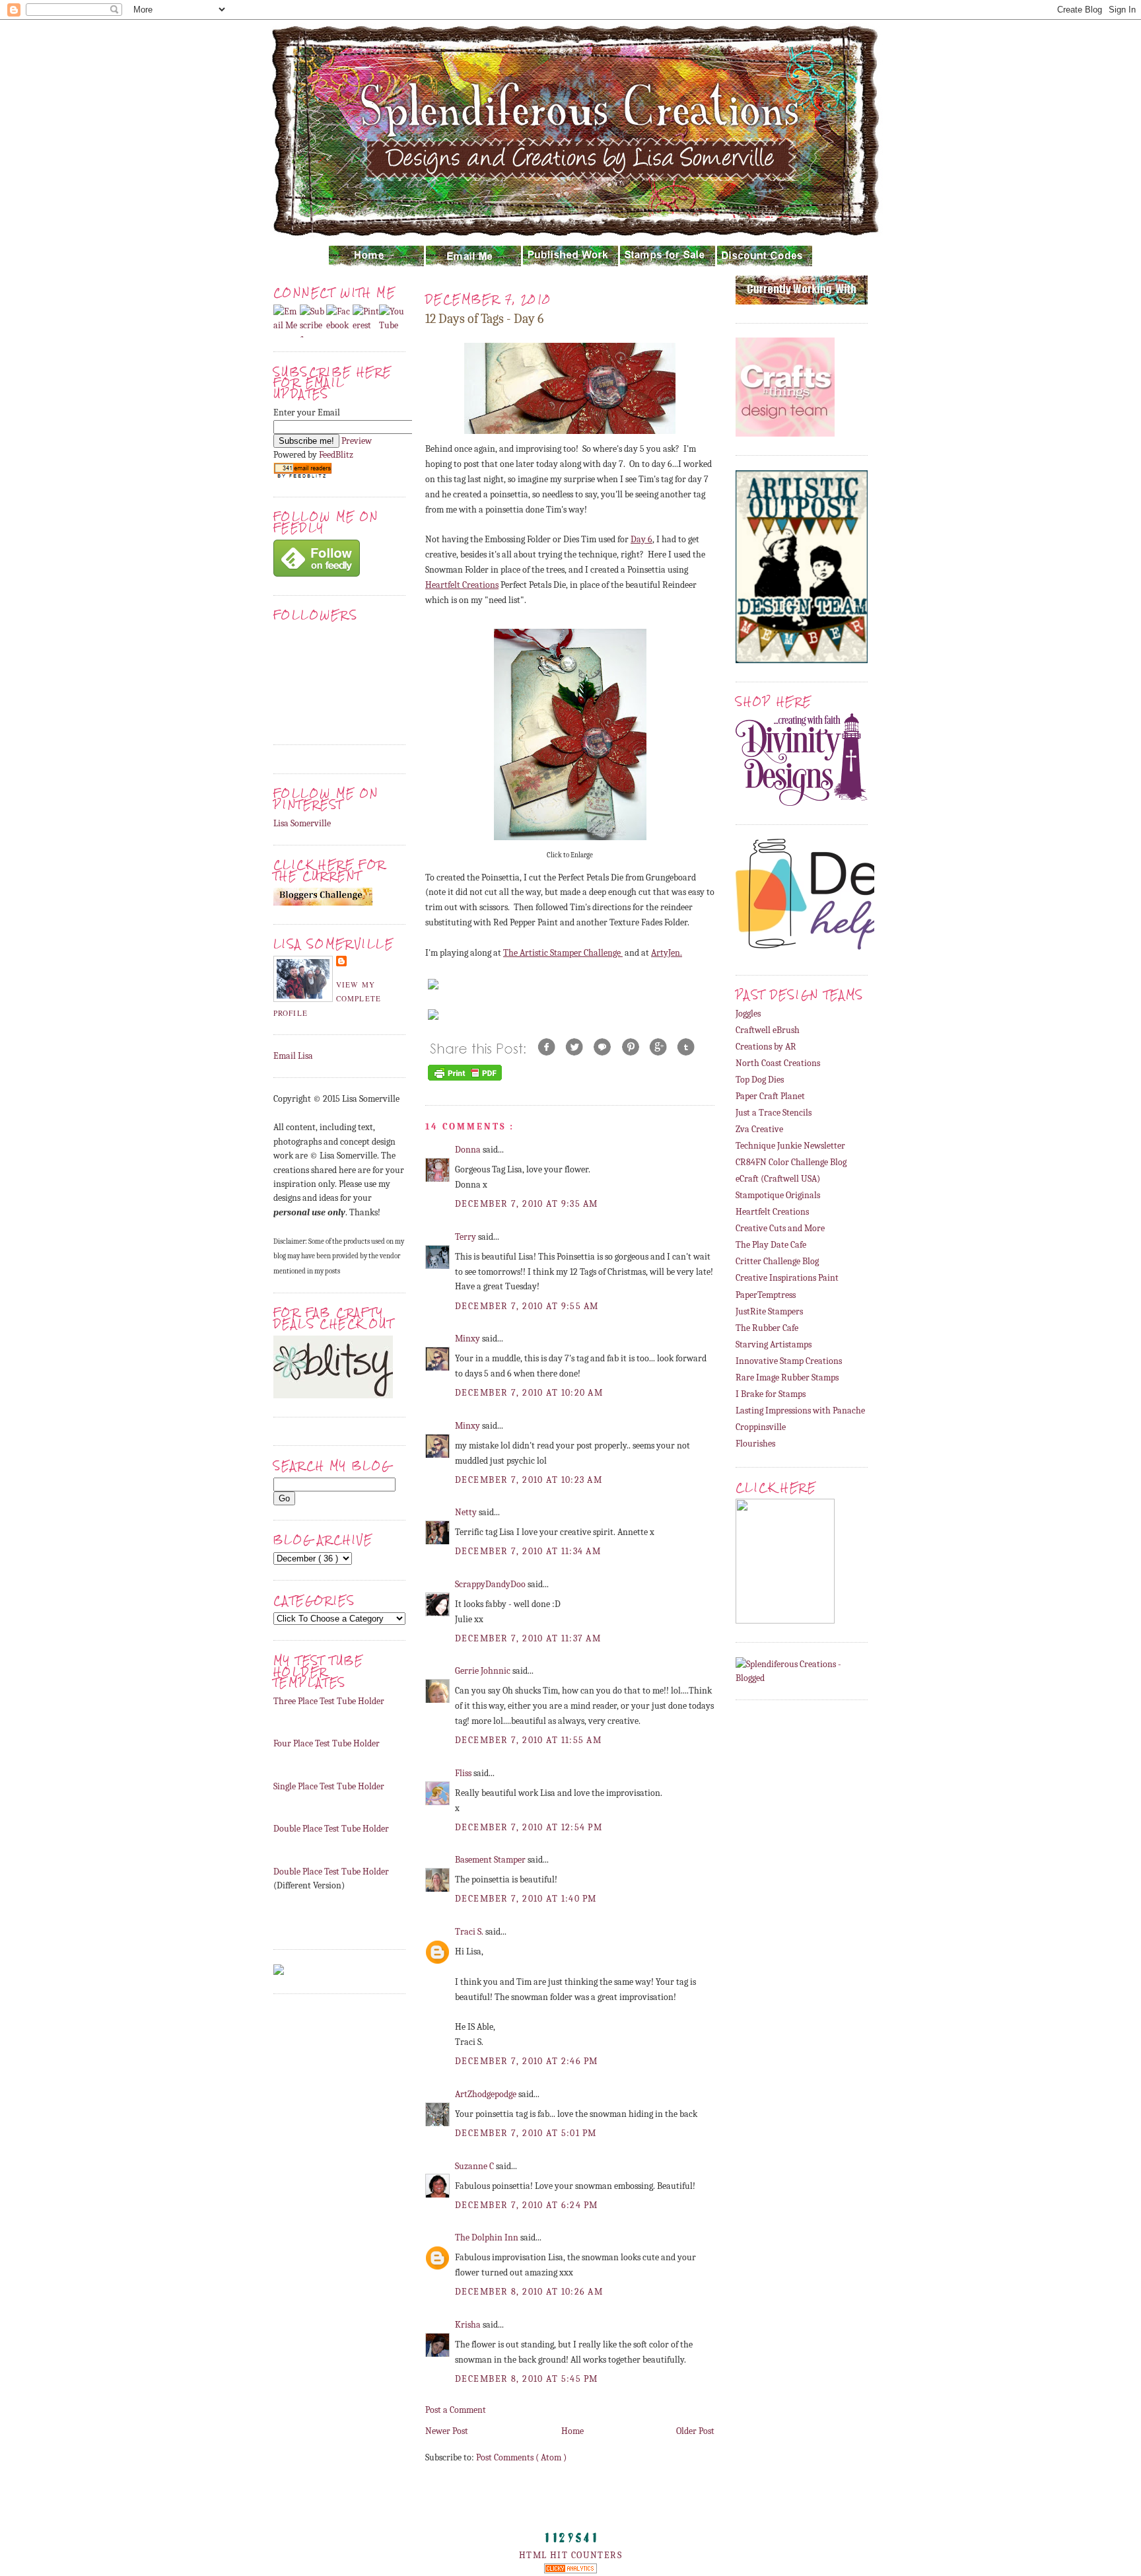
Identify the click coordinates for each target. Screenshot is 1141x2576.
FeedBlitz (336, 455)
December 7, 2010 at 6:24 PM (527, 2205)
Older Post (695, 2431)
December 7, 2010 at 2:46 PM (527, 2061)
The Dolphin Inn (488, 2237)
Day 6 (641, 539)
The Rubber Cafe (767, 1328)
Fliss (464, 1773)
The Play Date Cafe (771, 1245)
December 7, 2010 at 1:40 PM (526, 1899)
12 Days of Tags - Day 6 (484, 319)
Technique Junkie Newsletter (790, 1146)
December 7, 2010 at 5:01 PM (526, 2133)
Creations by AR (766, 1047)
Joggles (748, 1014)
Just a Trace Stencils (774, 1113)
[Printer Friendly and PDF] (465, 1080)
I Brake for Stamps (771, 1394)
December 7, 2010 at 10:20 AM (529, 1393)
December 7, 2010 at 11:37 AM (528, 1638)
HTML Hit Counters (570, 2555)
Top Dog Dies (760, 1080)
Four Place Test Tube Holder (327, 1743)
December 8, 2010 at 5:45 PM (527, 2379)
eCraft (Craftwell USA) (778, 1179)
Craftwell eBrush (768, 1030)
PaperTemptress (766, 1295)
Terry (467, 1237)
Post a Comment (456, 2410)
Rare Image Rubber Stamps (787, 1377)
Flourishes (755, 1444)
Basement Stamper (491, 1860)
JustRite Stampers (769, 1311)
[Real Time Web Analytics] (570, 2570)
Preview (357, 441)
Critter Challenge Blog (777, 1261)
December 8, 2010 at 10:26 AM (529, 2292)
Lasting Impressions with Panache (800, 1411)
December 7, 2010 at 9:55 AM (527, 1306)
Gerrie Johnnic (484, 1671)
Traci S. (470, 1932)
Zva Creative (759, 1129)
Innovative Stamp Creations (789, 1361)
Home (572, 2431)
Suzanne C (475, 2166)
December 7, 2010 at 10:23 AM (529, 1480)
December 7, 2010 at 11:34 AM (528, 1551)
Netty (467, 1512)
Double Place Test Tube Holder (331, 1829)
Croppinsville (761, 1427)
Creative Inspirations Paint (787, 1278)
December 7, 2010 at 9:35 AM (527, 1204)
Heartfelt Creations (462, 585)
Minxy (468, 1339)
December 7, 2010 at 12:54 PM (529, 1827)
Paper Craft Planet (770, 1096)
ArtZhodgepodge (487, 2094)
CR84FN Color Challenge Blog (791, 1162)
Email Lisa (293, 1056)
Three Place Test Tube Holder (329, 1701)
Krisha (469, 2325)
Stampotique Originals (778, 1195)
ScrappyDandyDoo (491, 1584)
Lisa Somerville (302, 823)
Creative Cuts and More (780, 1228)
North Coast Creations (778, 1063)
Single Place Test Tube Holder (329, 1786)
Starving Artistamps (774, 1344)
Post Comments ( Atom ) (521, 2457)
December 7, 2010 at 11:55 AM (528, 1740)
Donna (469, 1150)
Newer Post (447, 2431)
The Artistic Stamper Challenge (563, 953)
